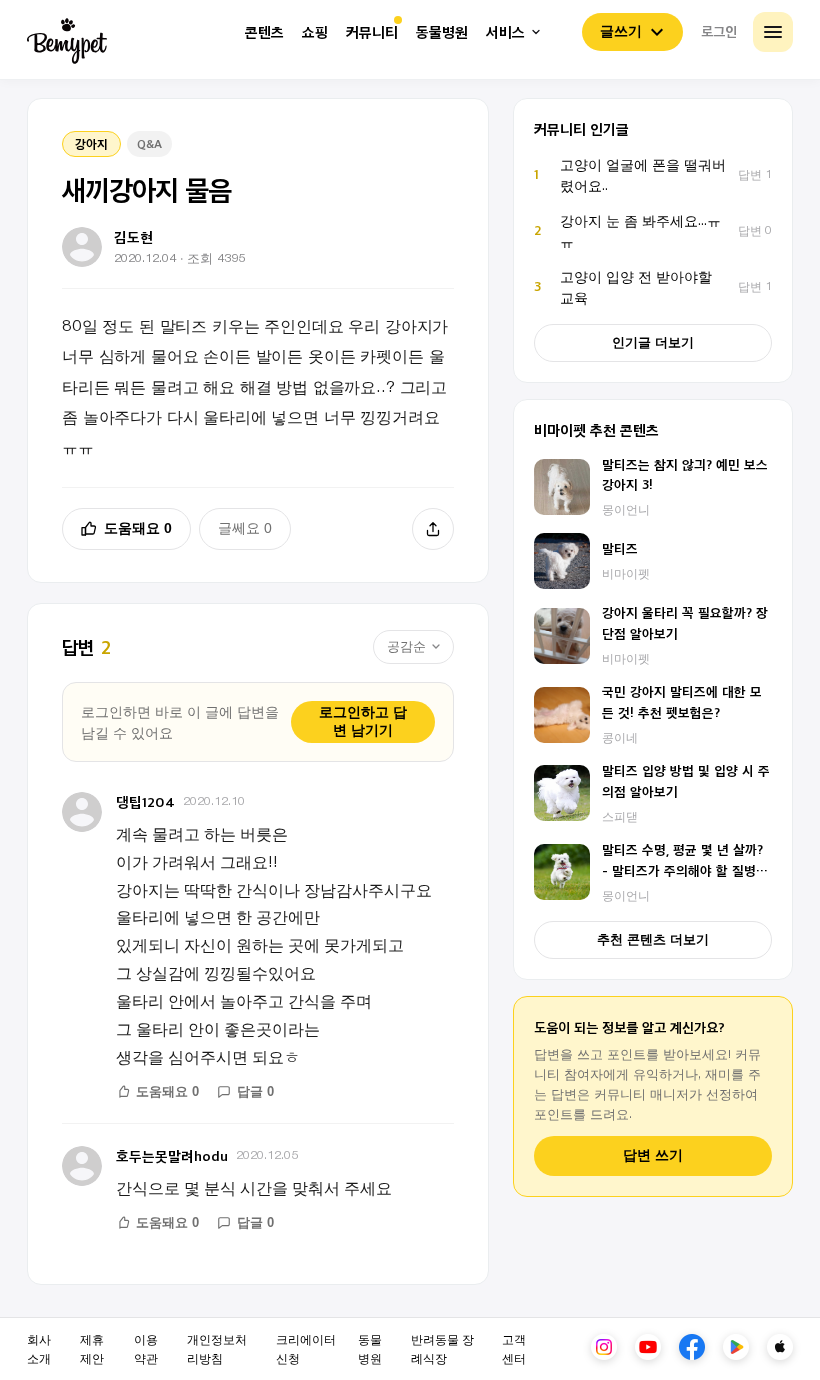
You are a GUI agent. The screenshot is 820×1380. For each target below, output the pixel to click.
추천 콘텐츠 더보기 (653, 939)
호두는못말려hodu (172, 1155)
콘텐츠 (264, 32)
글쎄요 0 (245, 528)
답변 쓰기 (653, 1155)
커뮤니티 (372, 32)
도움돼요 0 (138, 528)
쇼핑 (315, 32)
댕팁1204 (145, 801)
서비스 (505, 32)
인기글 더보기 (653, 342)
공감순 (406, 646)
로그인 (719, 31)
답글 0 (255, 1091)
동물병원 (442, 32)
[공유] (433, 529)
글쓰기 (621, 31)
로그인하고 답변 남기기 (363, 721)
